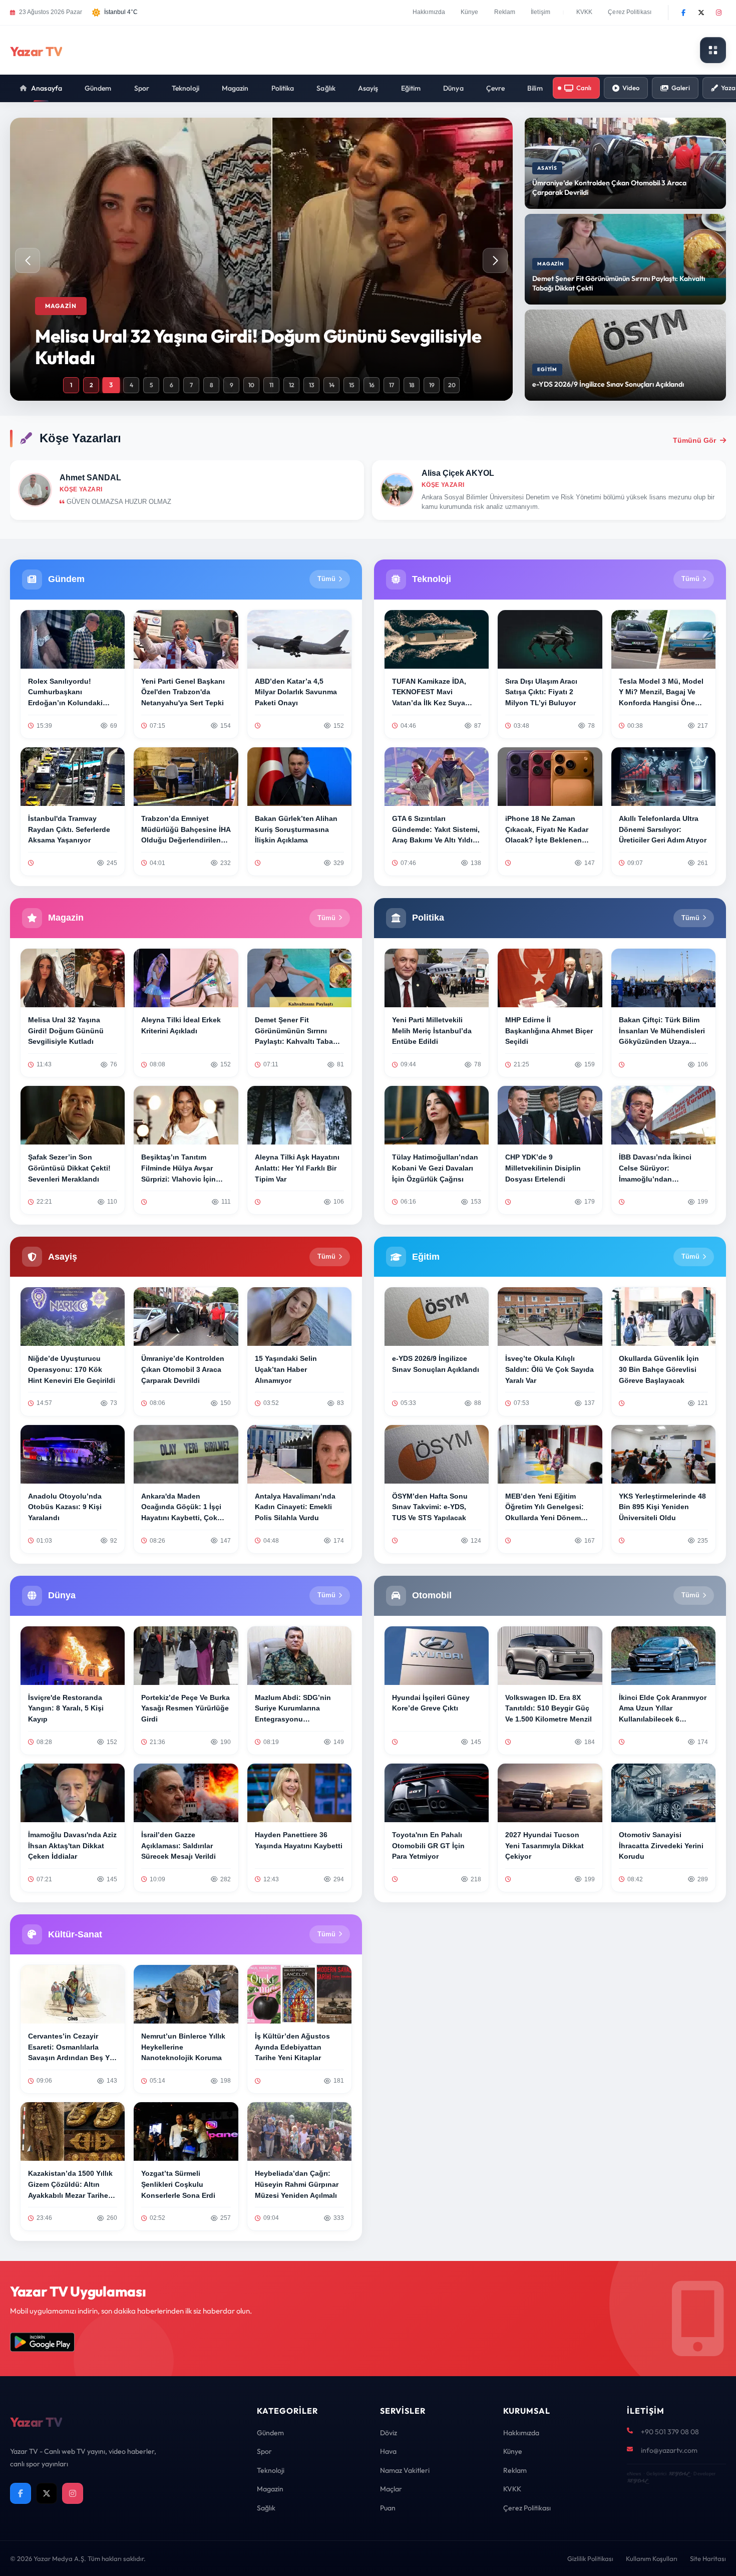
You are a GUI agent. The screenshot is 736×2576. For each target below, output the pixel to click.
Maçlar (391, 2489)
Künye (470, 12)
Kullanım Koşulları (652, 2558)
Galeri (681, 88)
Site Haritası (708, 2558)
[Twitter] (701, 13)
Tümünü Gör (694, 440)
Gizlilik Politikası (590, 2558)
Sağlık (326, 88)
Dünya (453, 88)
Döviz (389, 2433)
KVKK (584, 12)
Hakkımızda (429, 12)
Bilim (535, 88)
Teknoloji (186, 88)
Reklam (505, 12)
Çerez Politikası (630, 12)
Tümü (326, 579)
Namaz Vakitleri (405, 2470)
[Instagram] (718, 13)
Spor (142, 88)
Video (631, 88)
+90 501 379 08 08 (670, 2432)
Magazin (235, 88)
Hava (388, 2451)
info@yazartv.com (669, 2450)
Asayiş (368, 88)
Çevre (496, 88)
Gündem (98, 88)
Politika (283, 88)
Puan (388, 2508)
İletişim (540, 12)
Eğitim (411, 88)
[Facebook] (683, 13)
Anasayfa (47, 88)
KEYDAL (679, 2474)
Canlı (584, 88)
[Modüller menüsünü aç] (713, 50)
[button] (495, 260)
